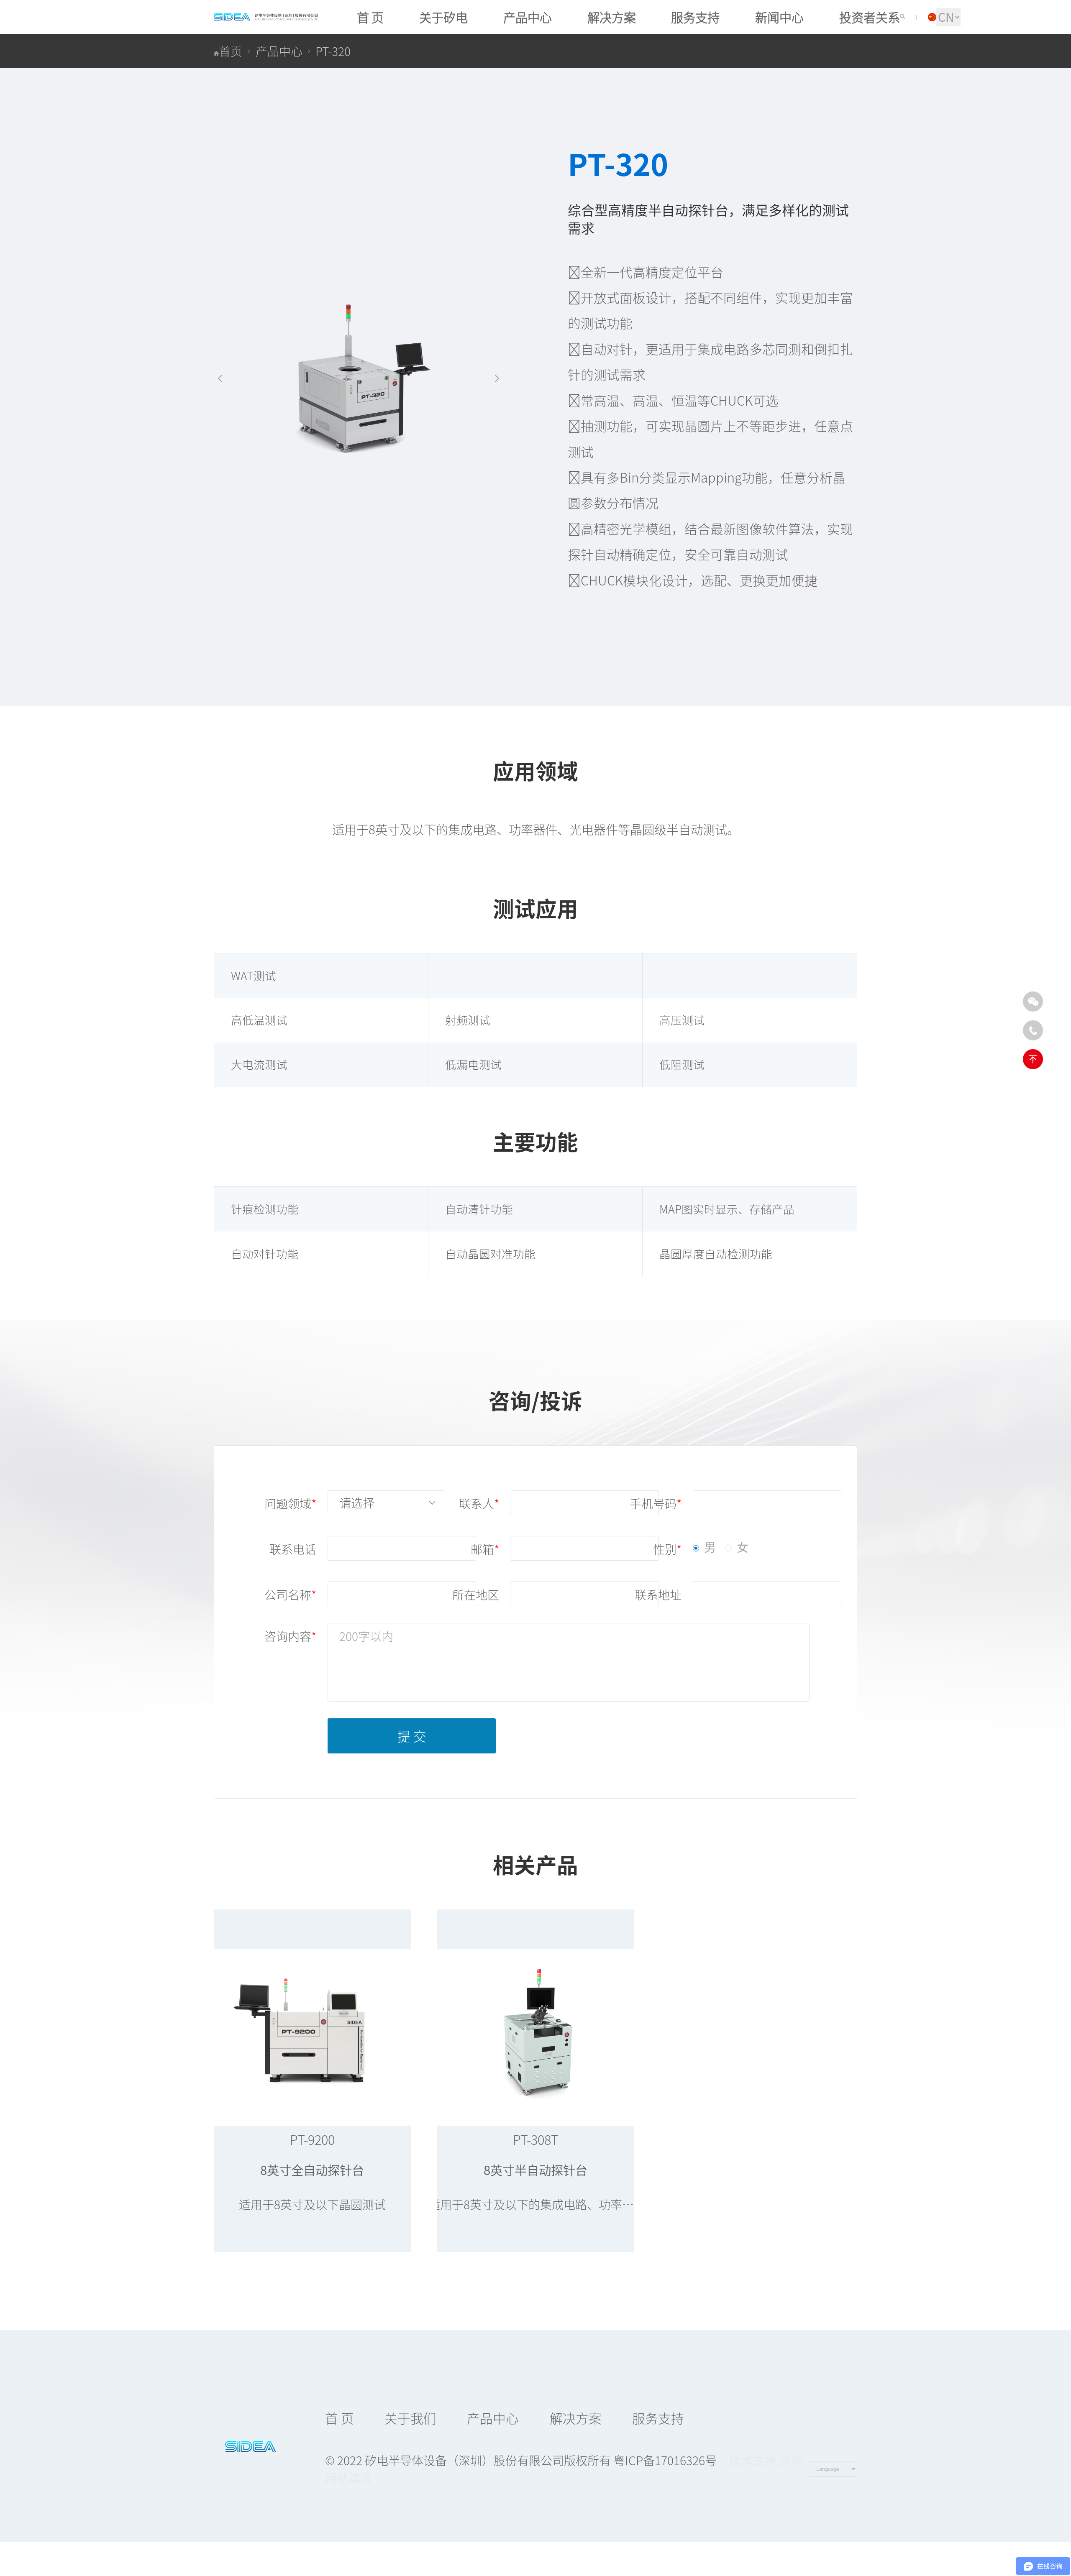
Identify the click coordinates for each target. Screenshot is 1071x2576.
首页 (231, 51)
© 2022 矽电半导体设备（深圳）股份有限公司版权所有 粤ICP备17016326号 (521, 2460)
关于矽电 (443, 17)
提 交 (412, 1736)
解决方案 (612, 17)
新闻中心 (779, 17)
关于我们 (410, 2418)
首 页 (370, 17)
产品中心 (528, 17)
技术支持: (754, 2460)
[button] (220, 379)
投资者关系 (870, 17)
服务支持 (695, 17)
